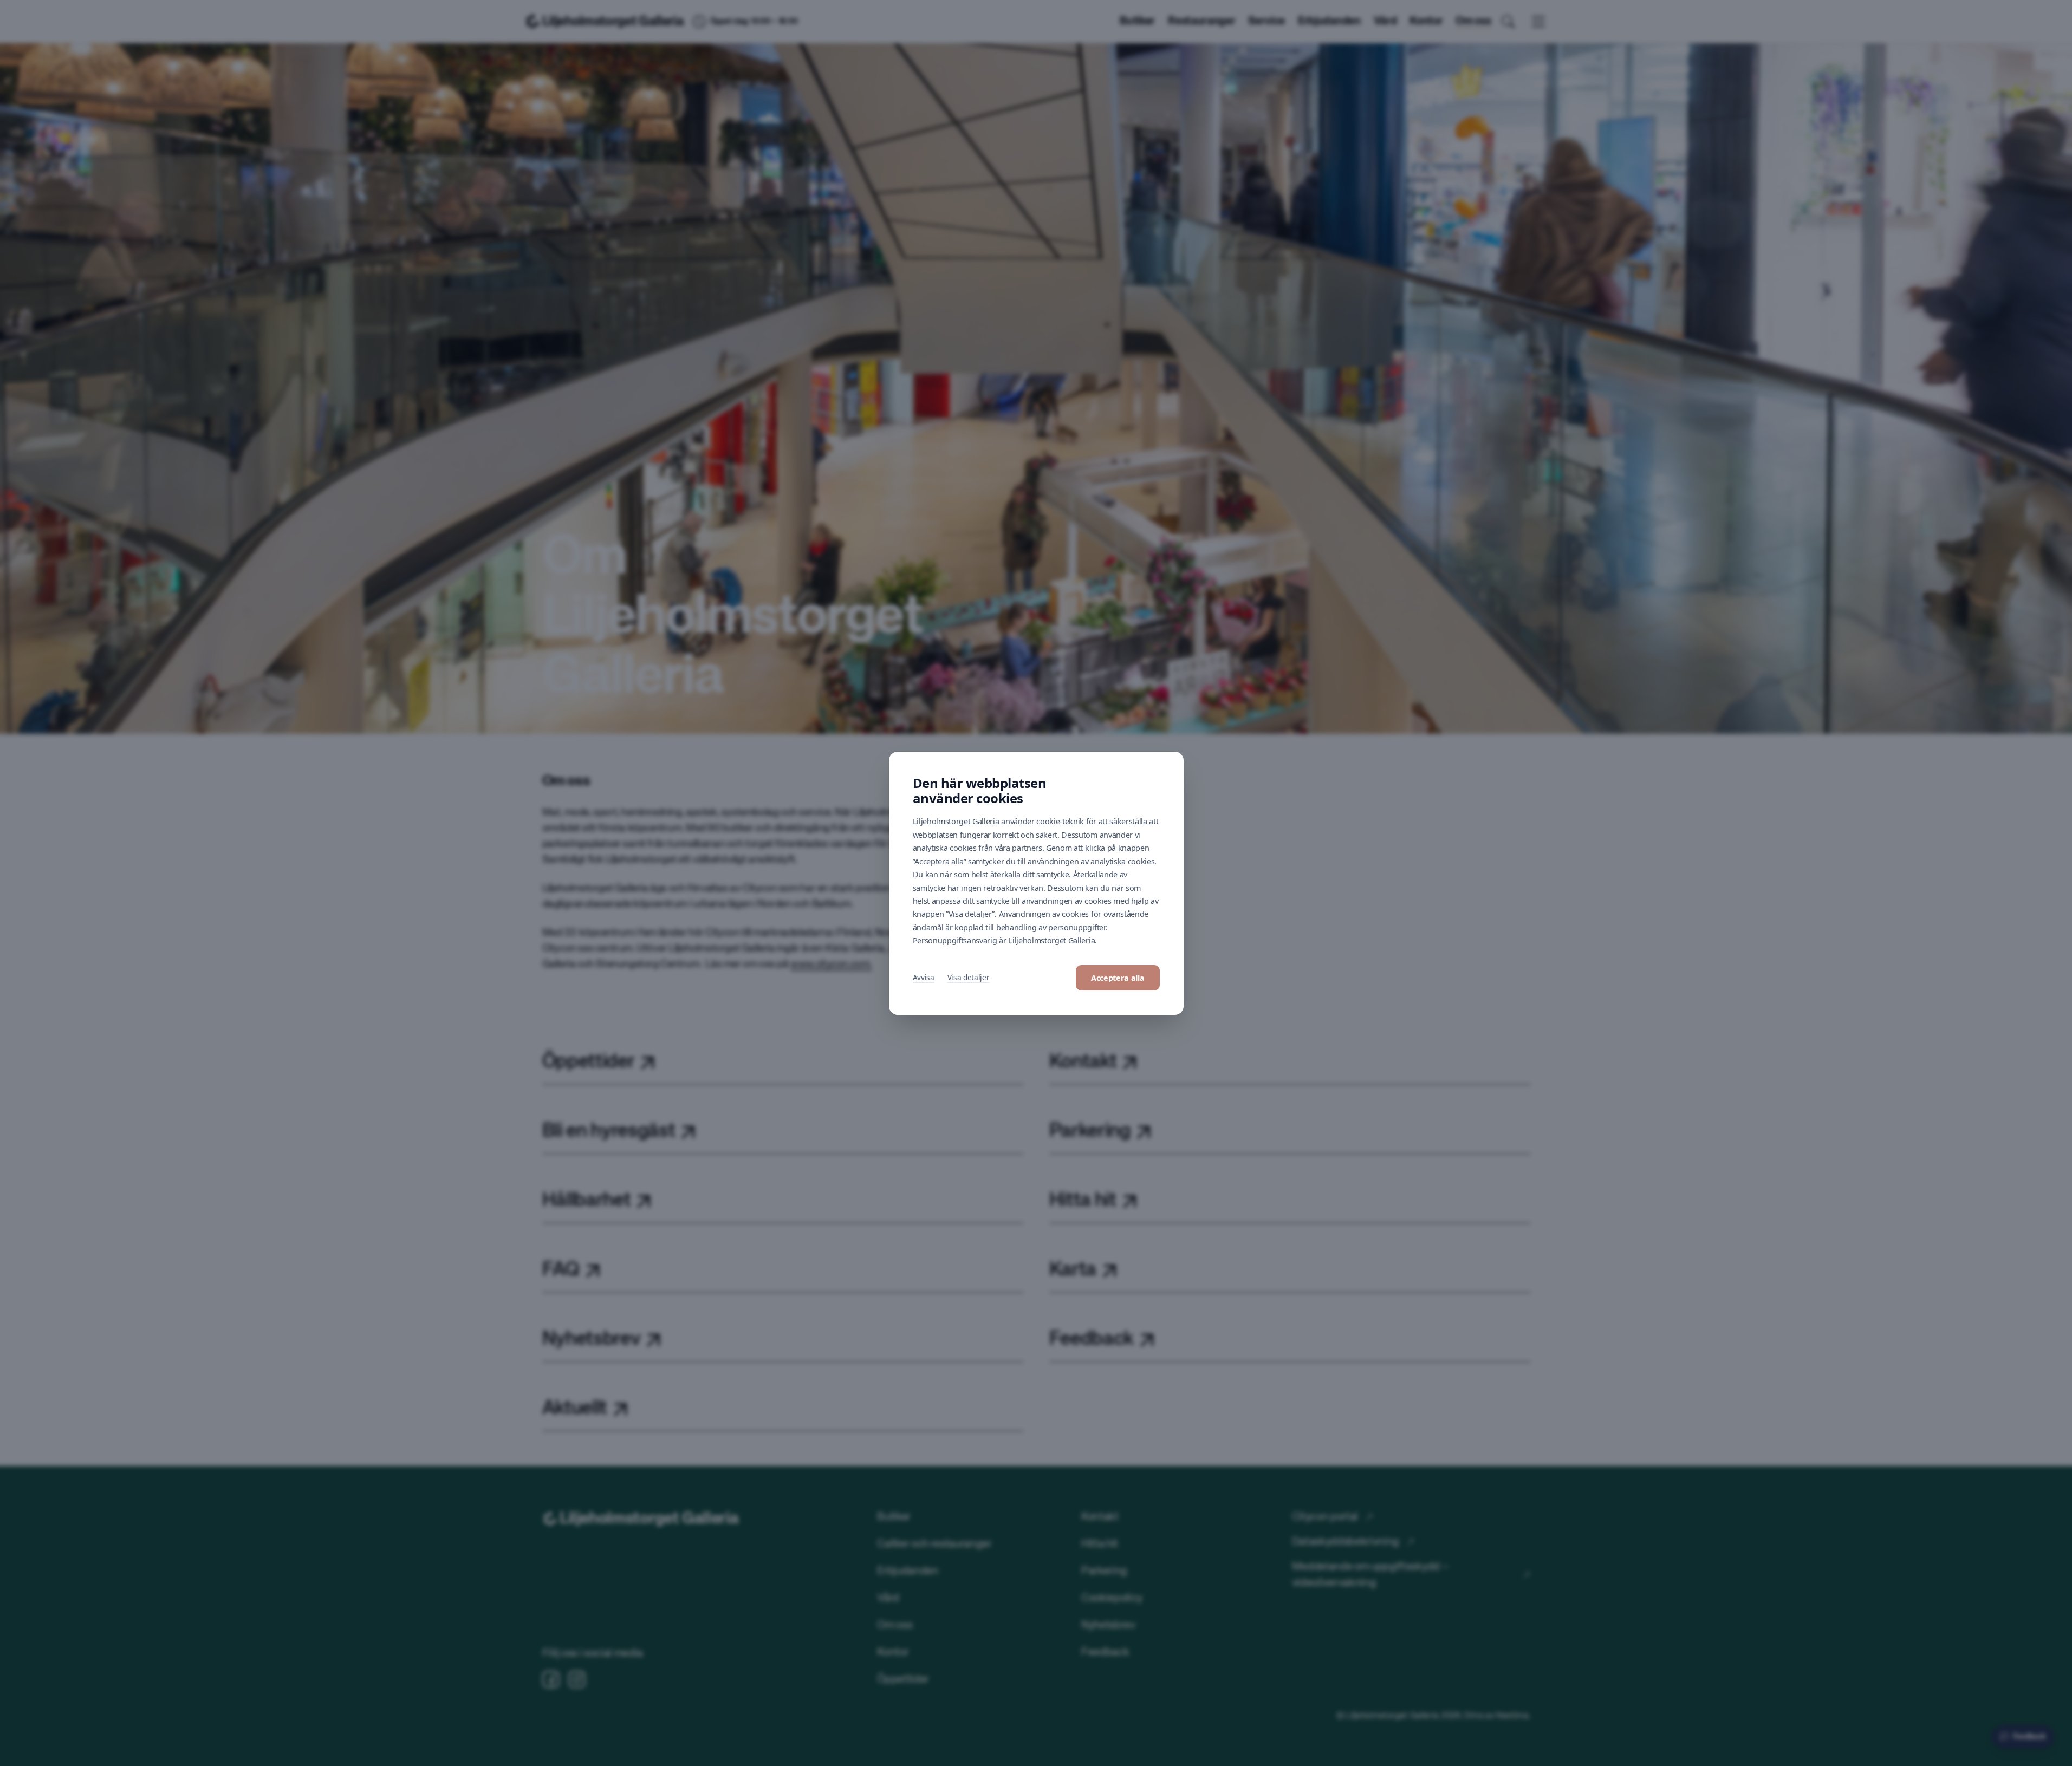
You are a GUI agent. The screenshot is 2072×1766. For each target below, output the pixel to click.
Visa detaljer (969, 977)
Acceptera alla (1118, 978)
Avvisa (924, 977)
